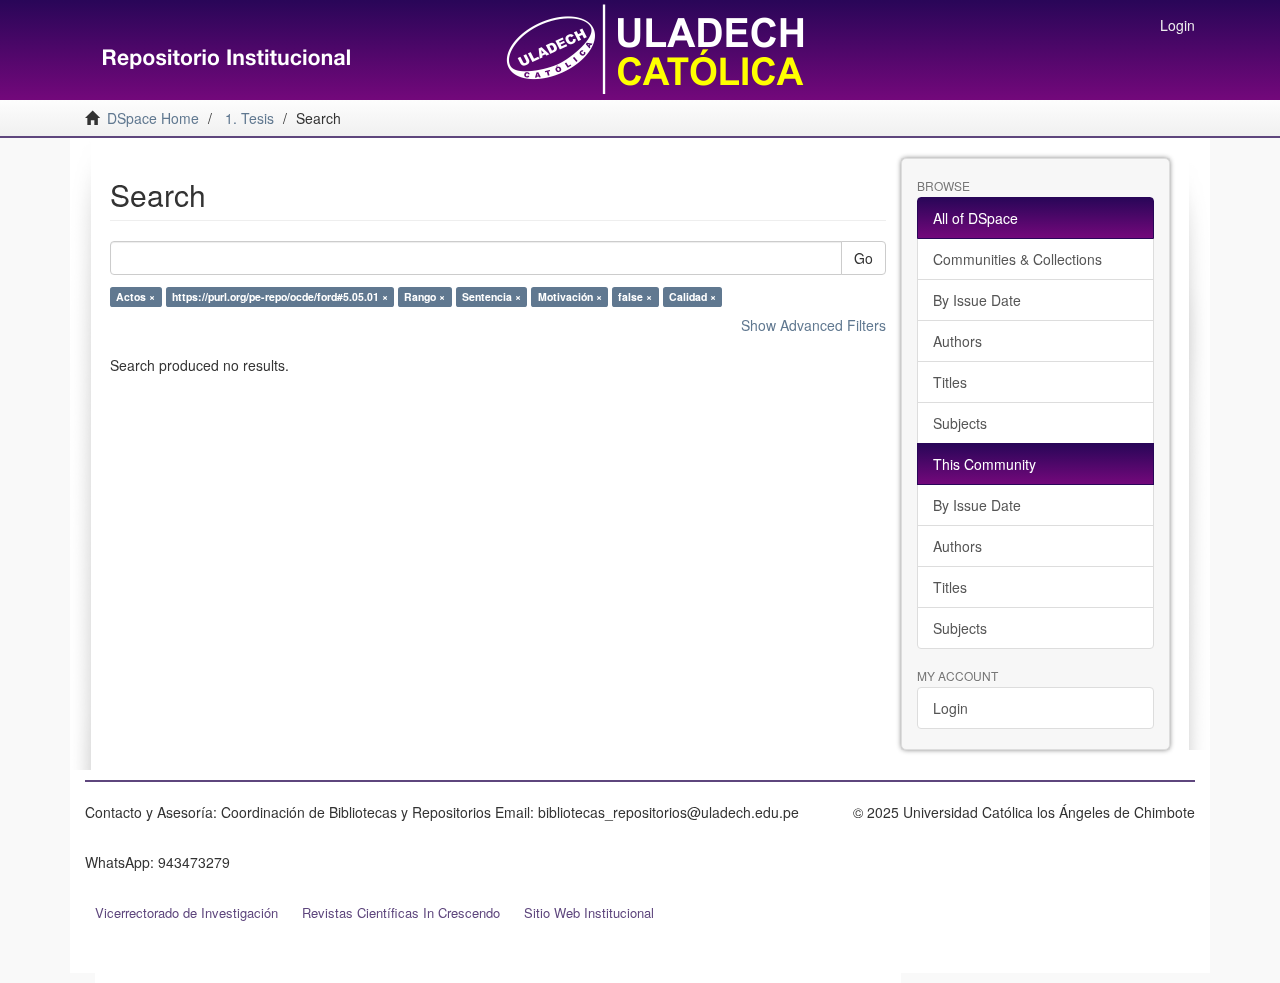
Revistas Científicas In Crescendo (401, 912)
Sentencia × (491, 296)
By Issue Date (977, 300)
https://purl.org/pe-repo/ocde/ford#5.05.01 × (280, 296)
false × (635, 296)
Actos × (135, 296)
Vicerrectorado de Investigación (186, 912)
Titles (950, 382)
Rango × (424, 296)
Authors (957, 341)
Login (950, 708)
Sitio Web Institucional (589, 912)
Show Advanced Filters (813, 325)
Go (863, 258)
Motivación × (570, 296)
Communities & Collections (1017, 259)
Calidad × (692, 296)
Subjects (960, 423)
